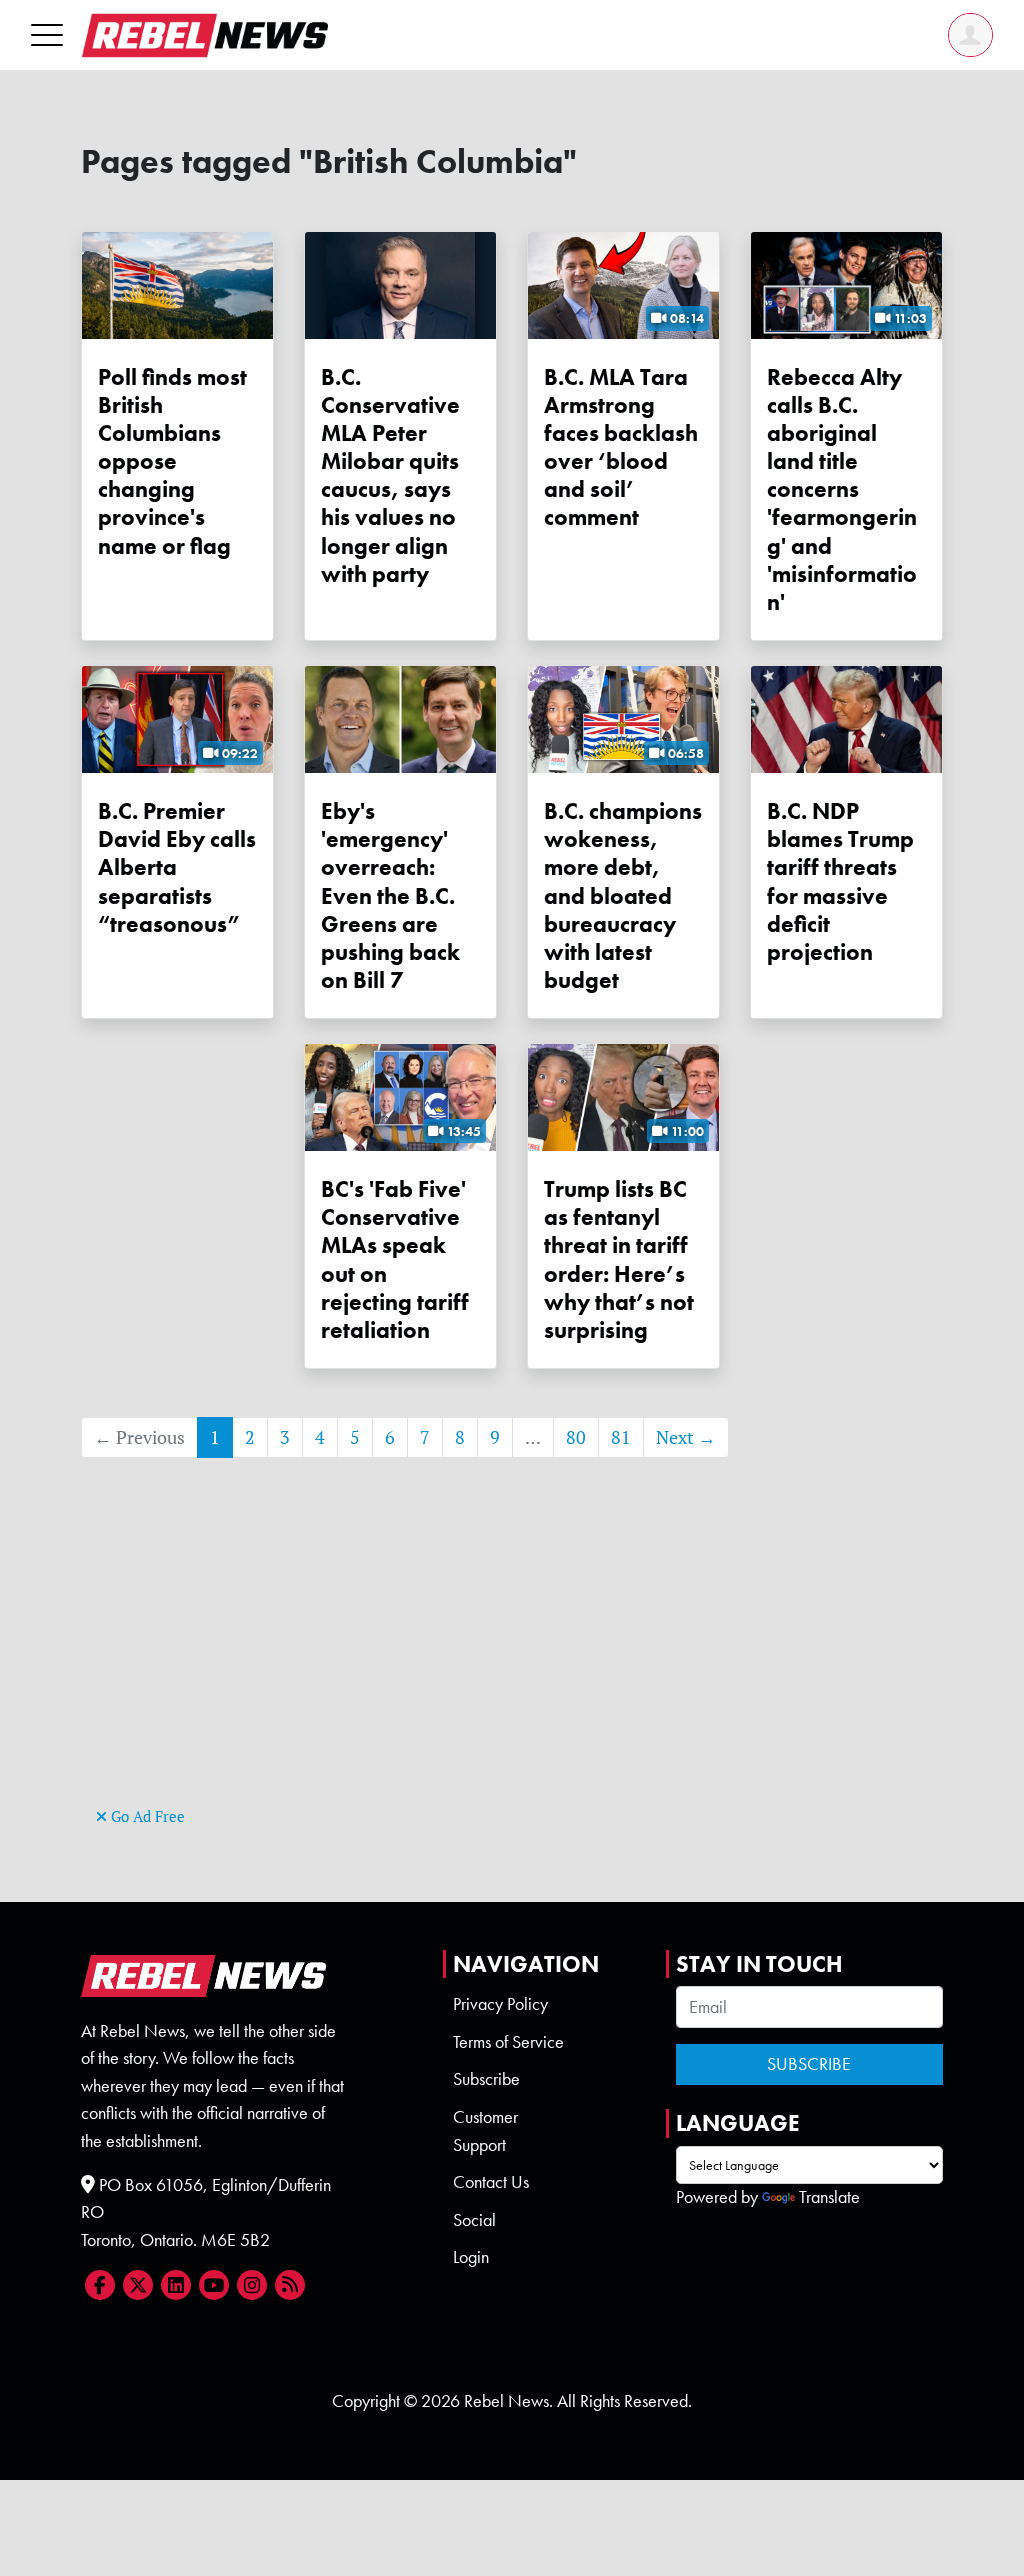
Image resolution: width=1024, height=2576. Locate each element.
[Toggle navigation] (47, 34)
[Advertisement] (512, 1662)
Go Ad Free (146, 1816)
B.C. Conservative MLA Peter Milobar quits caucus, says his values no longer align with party (390, 475)
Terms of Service (508, 2042)
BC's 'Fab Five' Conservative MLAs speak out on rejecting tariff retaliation (395, 1259)
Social (474, 2220)
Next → (686, 1437)
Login (471, 2257)
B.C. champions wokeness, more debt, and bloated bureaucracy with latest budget (623, 895)
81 (621, 1437)
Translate (829, 2197)
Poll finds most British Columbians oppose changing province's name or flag (172, 461)
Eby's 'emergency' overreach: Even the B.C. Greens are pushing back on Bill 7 (390, 895)
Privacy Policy (500, 2004)
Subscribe (486, 2079)
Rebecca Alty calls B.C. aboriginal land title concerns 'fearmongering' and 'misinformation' (842, 489)
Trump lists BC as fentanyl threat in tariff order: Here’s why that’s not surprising (619, 1259)
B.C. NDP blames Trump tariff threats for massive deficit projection (840, 881)
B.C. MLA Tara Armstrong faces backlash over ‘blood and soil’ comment (621, 447)
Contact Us (491, 2182)
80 (576, 1437)
